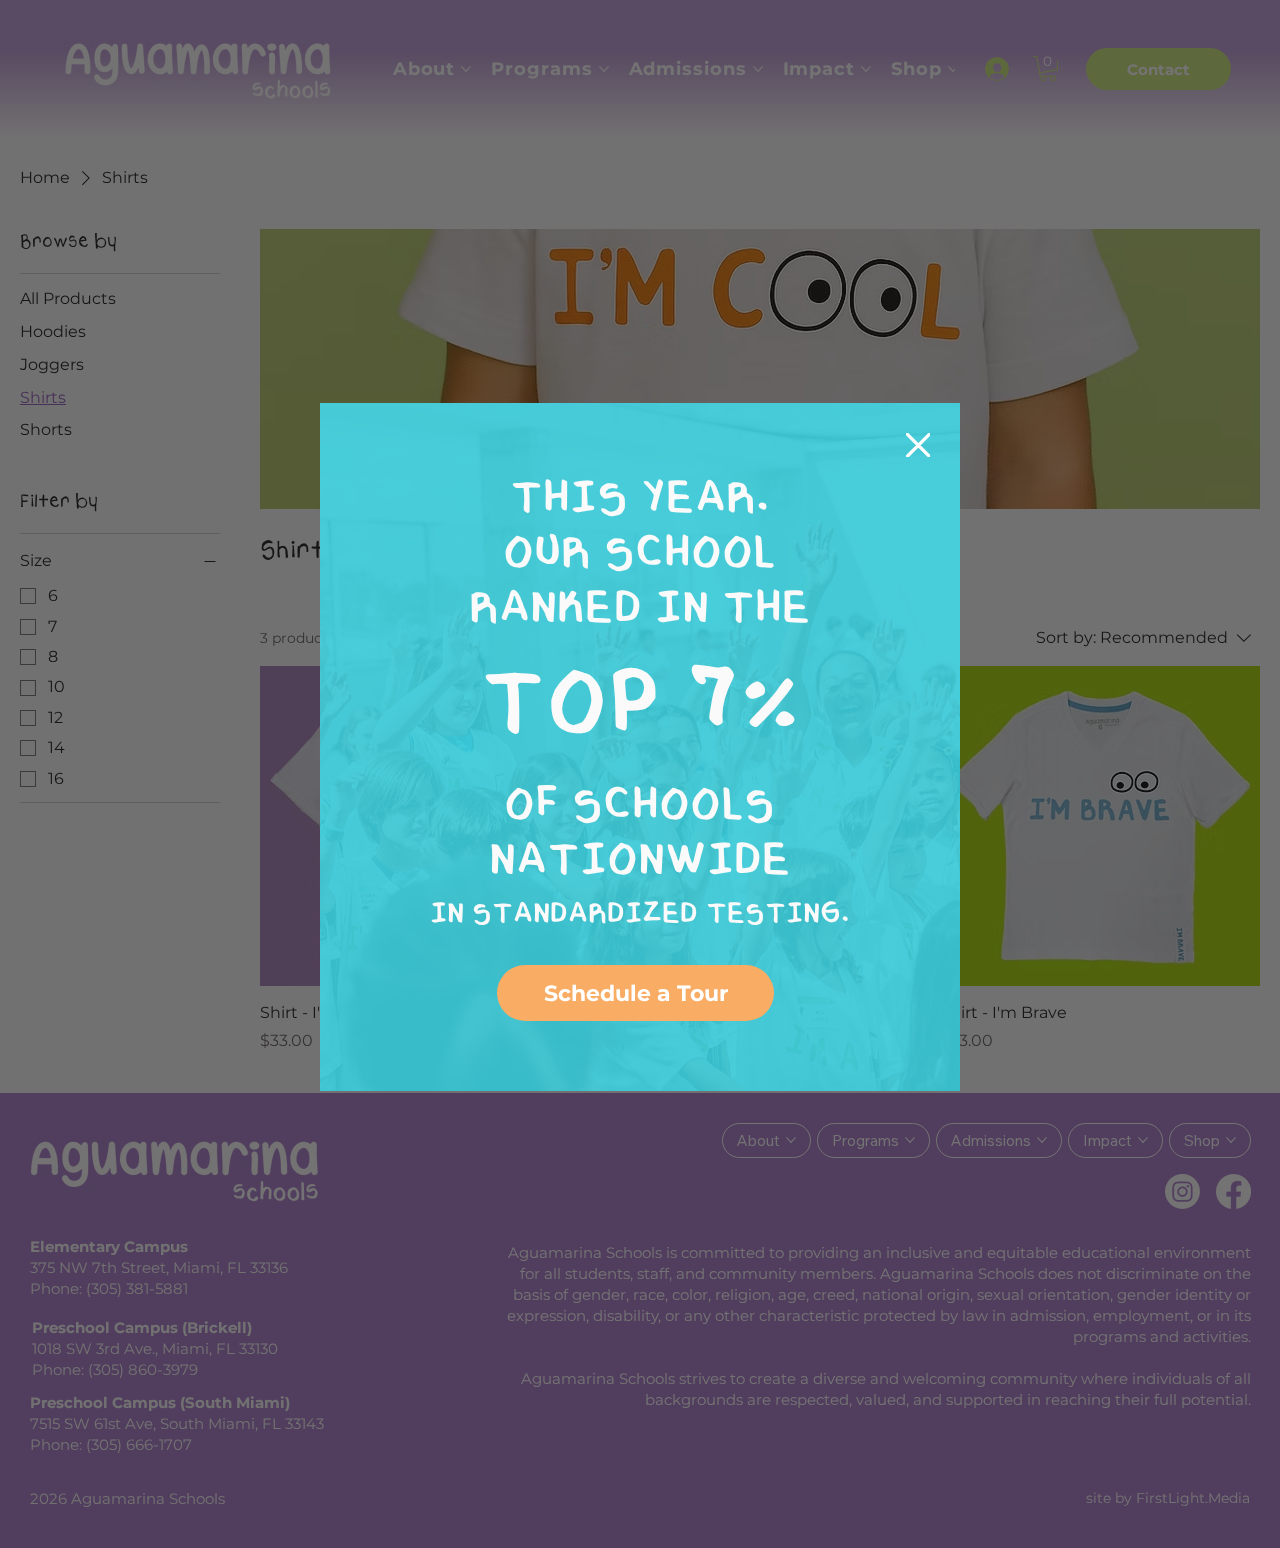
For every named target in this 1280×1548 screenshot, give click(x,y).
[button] (918, 446)
